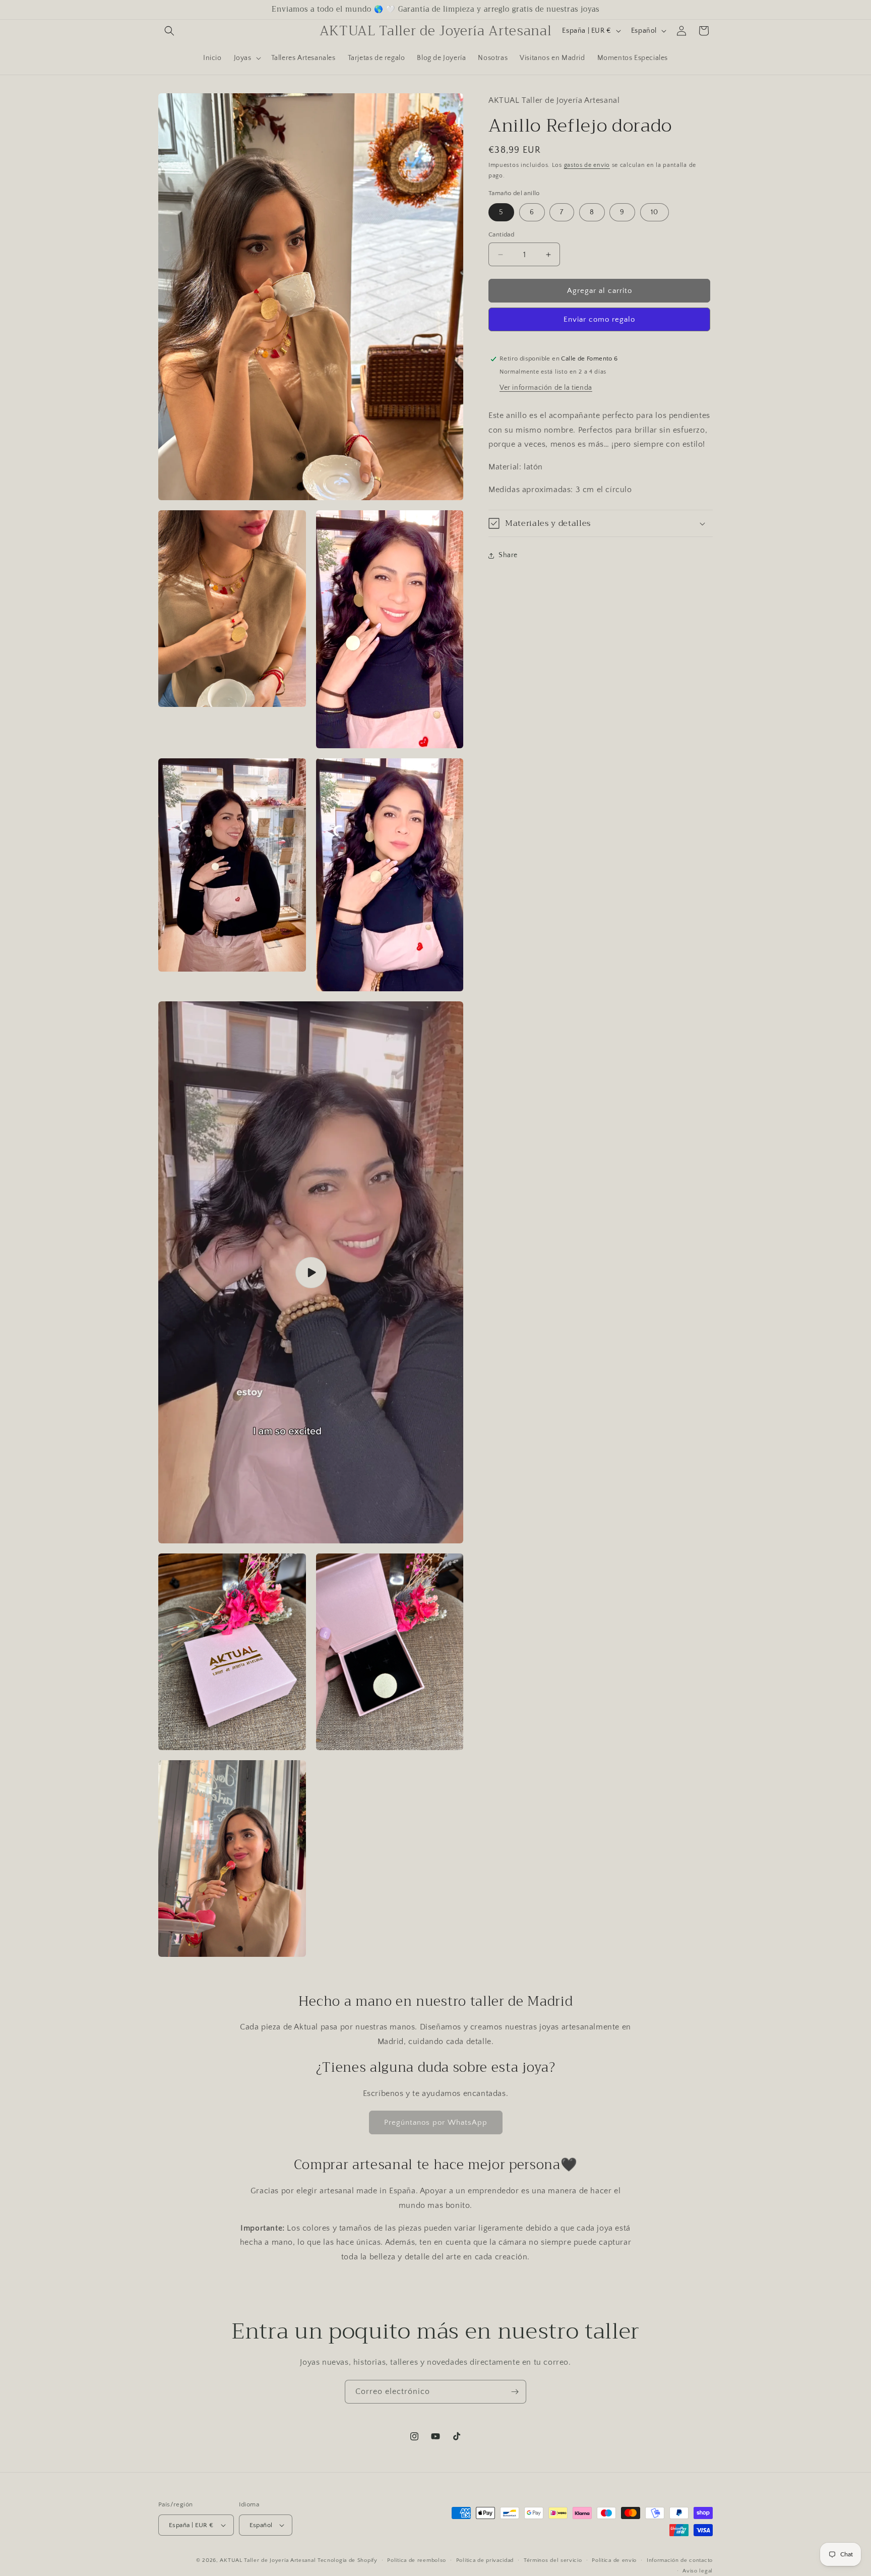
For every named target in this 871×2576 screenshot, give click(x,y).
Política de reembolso (417, 2560)
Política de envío (614, 2560)
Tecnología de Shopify (348, 2560)
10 (655, 212)
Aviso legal (698, 2570)
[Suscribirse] (515, 2392)
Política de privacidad (485, 2560)
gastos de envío (587, 165)
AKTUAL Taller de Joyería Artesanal (268, 2560)
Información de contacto (680, 2560)
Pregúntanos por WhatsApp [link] (436, 2122)
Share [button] (508, 555)
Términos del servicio (553, 2560)
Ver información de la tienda (546, 388)
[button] (169, 31)
